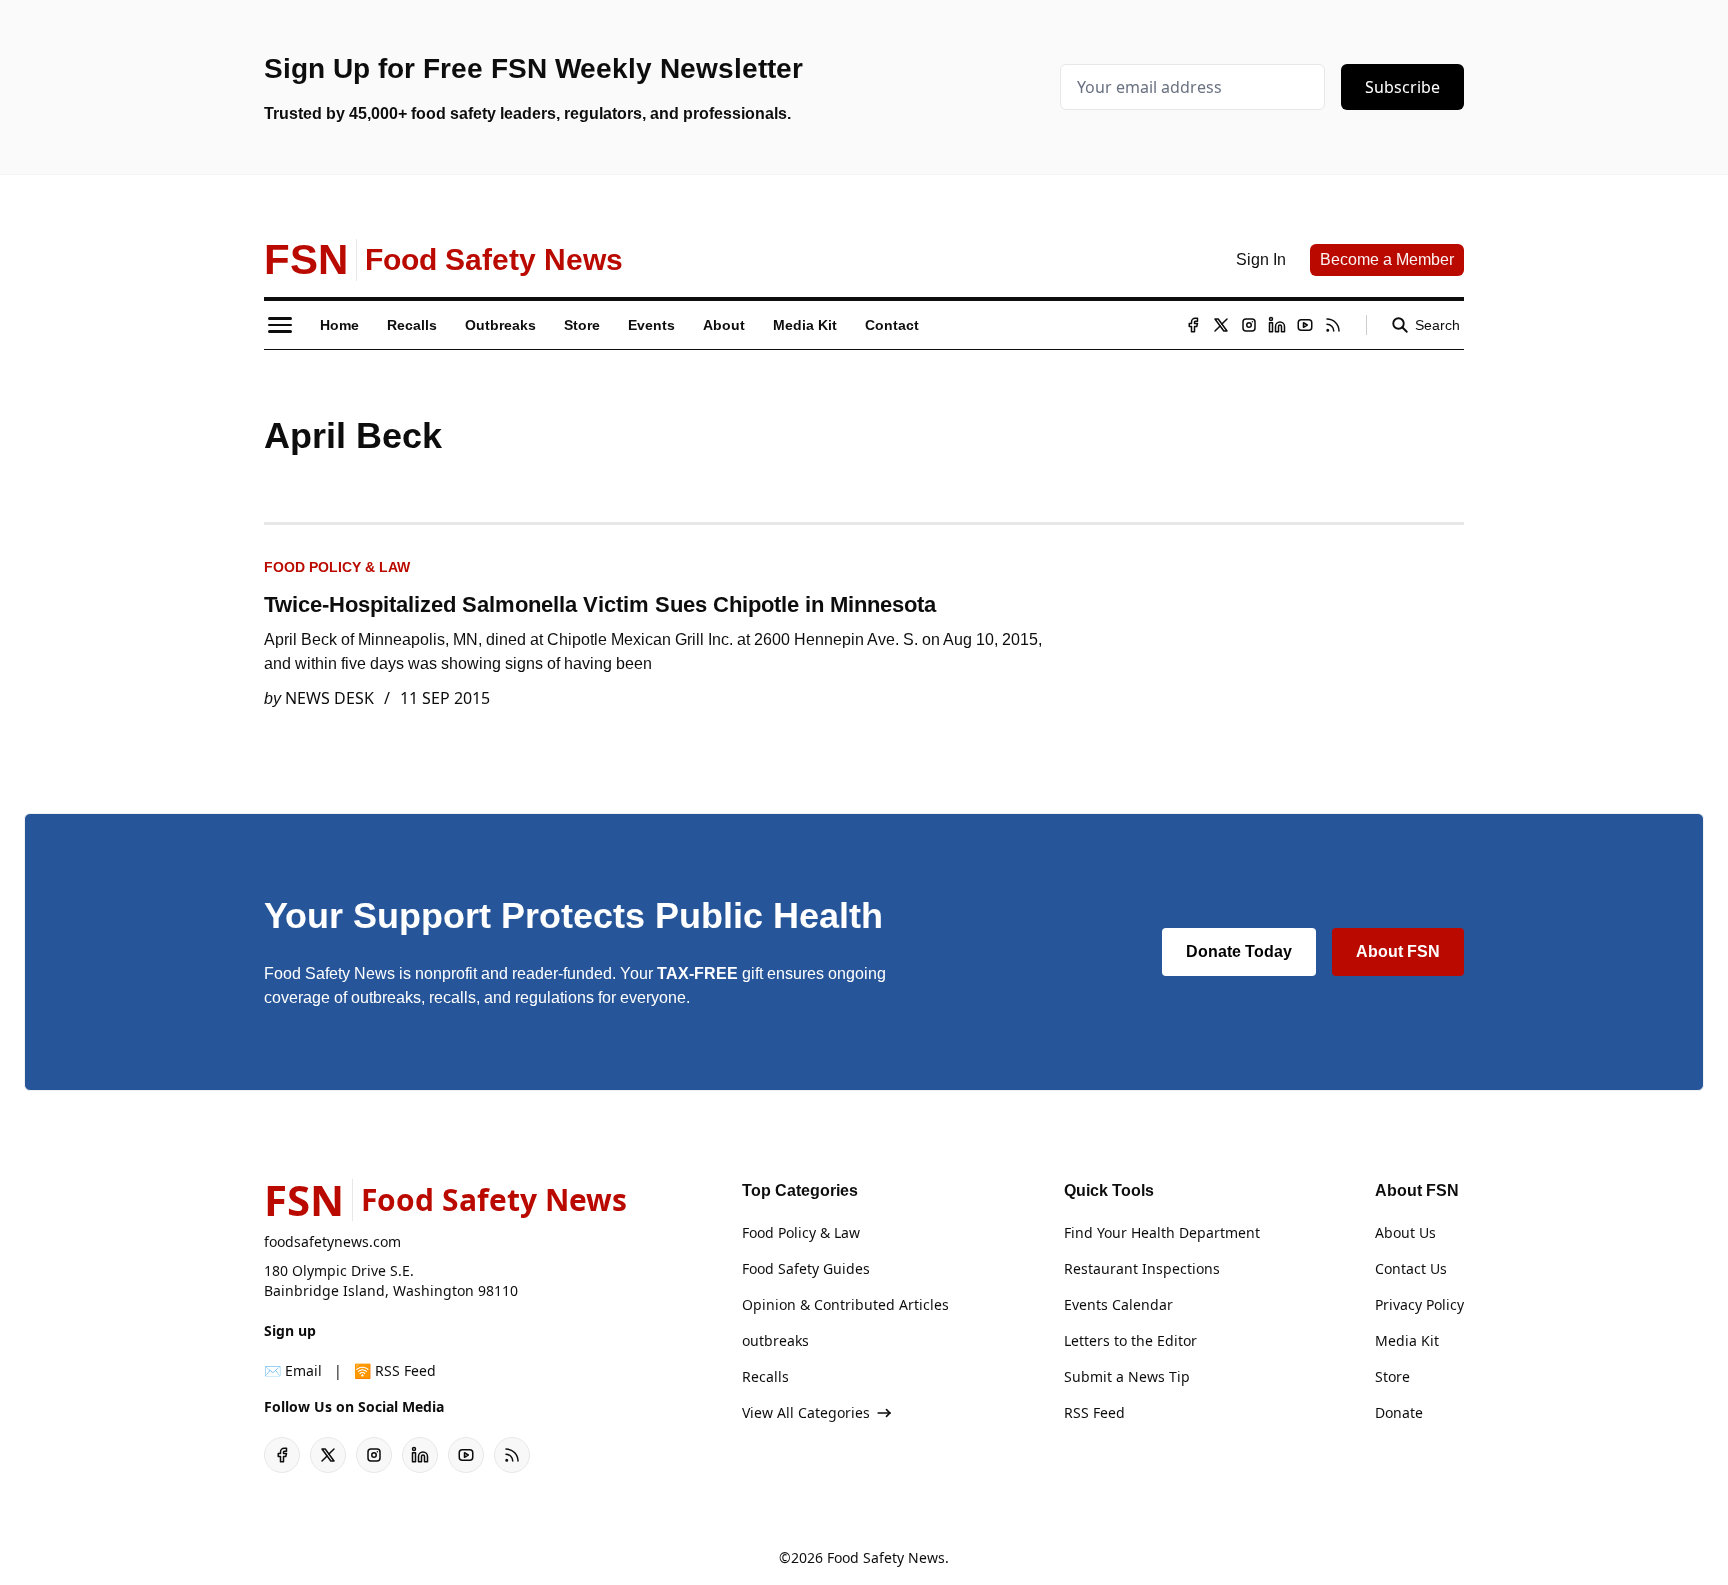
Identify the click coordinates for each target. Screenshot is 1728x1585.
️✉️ (293, 1370)
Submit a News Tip (1127, 1376)
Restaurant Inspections (1142, 1268)
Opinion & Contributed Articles (845, 1304)
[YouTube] (1305, 325)
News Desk (329, 698)
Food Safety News (886, 1557)
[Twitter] (1221, 325)
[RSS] (1333, 325)
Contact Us (1411, 1268)
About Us (1405, 1232)
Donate (1399, 1412)
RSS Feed (1094, 1412)
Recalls (765, 1376)
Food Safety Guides (806, 1268)
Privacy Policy (1419, 1304)
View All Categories (806, 1412)
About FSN (1398, 951)
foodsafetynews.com (332, 1241)
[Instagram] (1249, 325)
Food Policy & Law (337, 567)
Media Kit (1407, 1340)
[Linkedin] (1277, 325)
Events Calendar (1118, 1304)
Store (1392, 1376)
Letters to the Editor (1130, 1340)
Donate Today (1239, 951)
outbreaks (775, 1340)
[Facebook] (1193, 325)
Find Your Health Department (1162, 1232)
